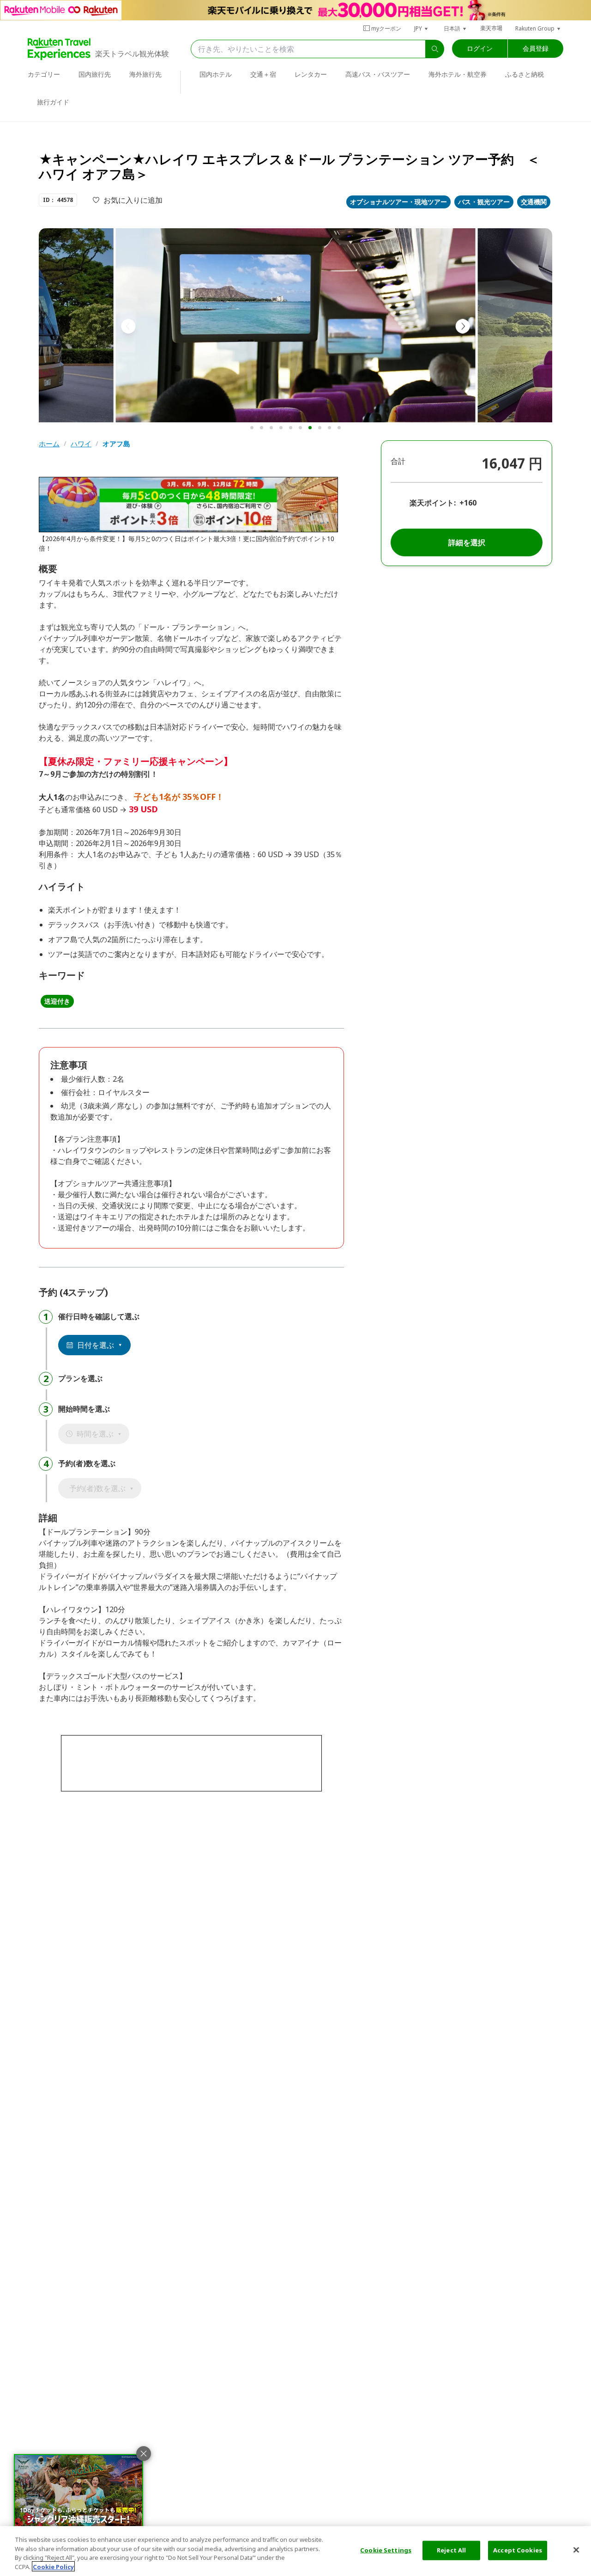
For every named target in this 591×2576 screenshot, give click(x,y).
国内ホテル (216, 74)
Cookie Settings (386, 2550)
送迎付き (57, 1001)
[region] (295, 2551)
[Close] (576, 2550)
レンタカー (311, 74)
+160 (468, 503)
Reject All (451, 2550)
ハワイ (81, 444)
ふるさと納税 (525, 74)
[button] (422, 28)
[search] (435, 49)
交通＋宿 (263, 74)
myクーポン (386, 28)
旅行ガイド (53, 102)
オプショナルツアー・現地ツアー (398, 202)
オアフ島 (116, 444)
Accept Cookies (518, 2550)
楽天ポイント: (433, 503)
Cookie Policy (53, 2566)
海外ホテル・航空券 (458, 74)
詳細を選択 (467, 542)
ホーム (49, 444)
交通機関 (534, 202)
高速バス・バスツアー (378, 74)
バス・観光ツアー (484, 202)
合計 (398, 461)
